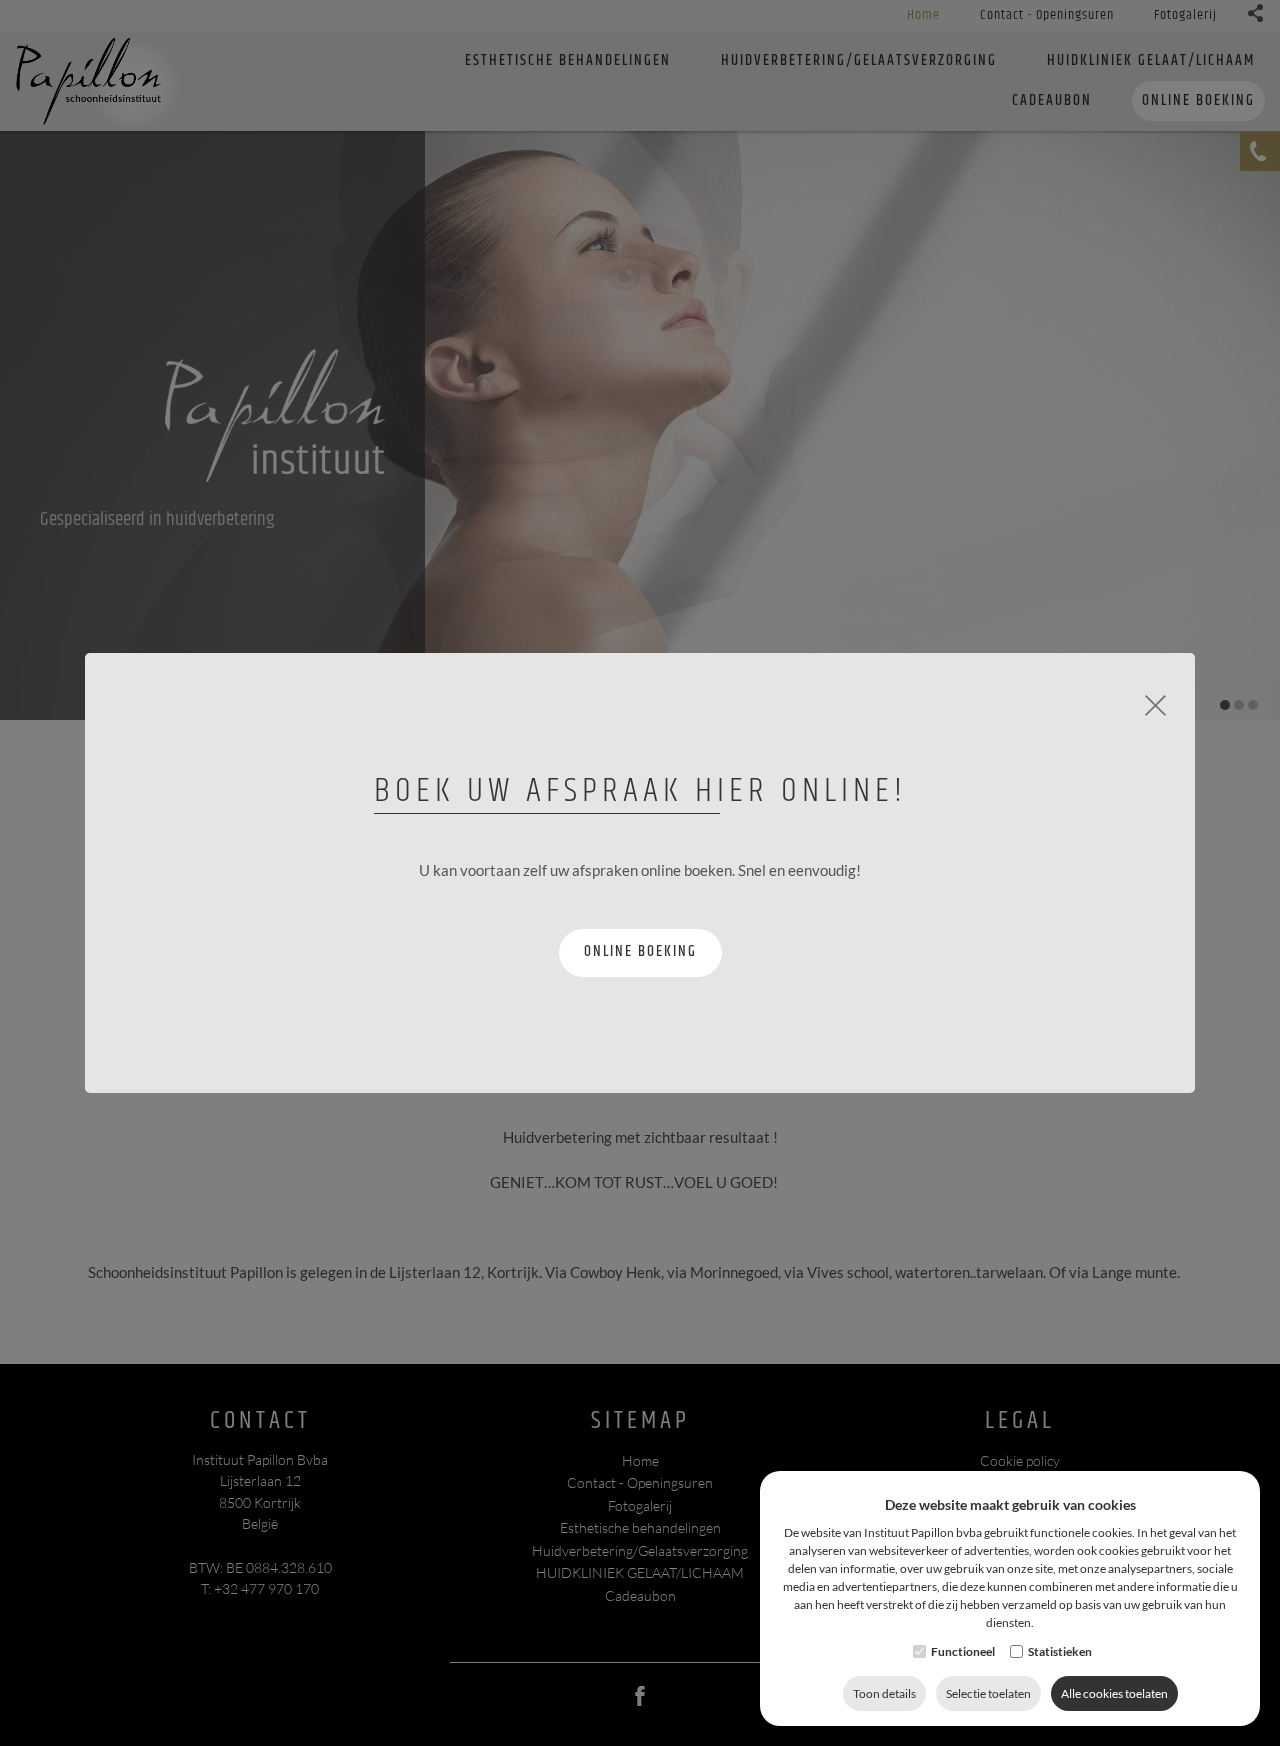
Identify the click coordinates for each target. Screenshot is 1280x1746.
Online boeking (640, 951)
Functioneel (963, 1651)
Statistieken (1060, 1651)
